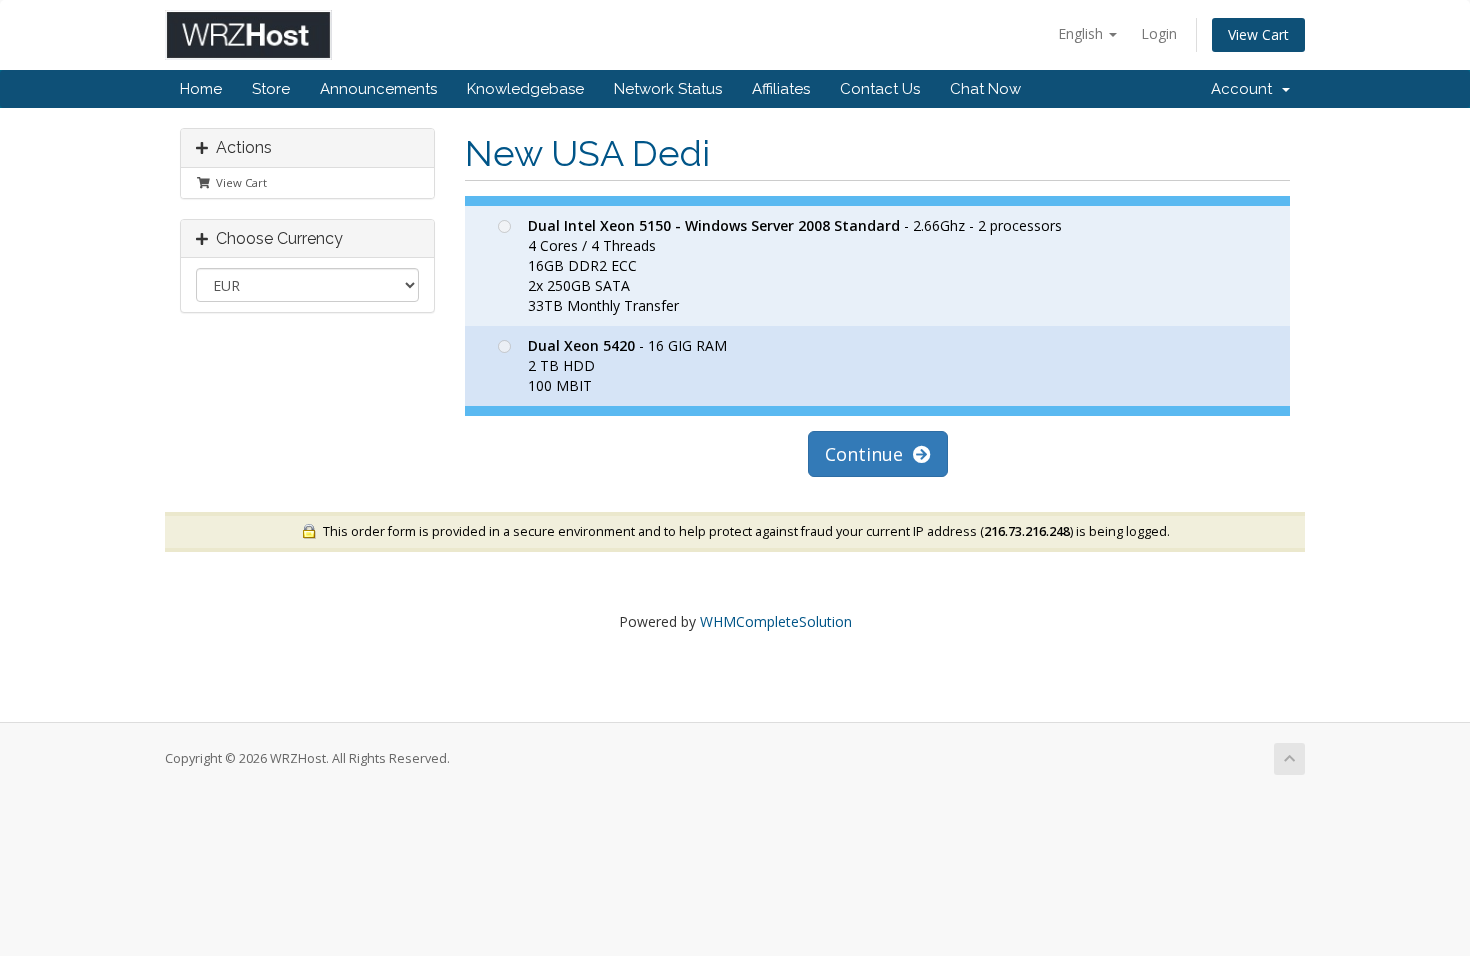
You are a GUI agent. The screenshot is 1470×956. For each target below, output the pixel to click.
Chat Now (985, 89)
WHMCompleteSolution (776, 621)
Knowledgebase (525, 89)
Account (1245, 89)
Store (271, 89)
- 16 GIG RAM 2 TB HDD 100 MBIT (627, 365)
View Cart (1258, 34)
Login (1159, 33)
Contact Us (880, 89)
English (1082, 33)
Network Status (668, 89)
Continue (869, 454)
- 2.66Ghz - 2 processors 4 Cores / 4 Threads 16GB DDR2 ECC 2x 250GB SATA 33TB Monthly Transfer (795, 265)
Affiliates (781, 89)
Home (201, 89)
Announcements (378, 89)
